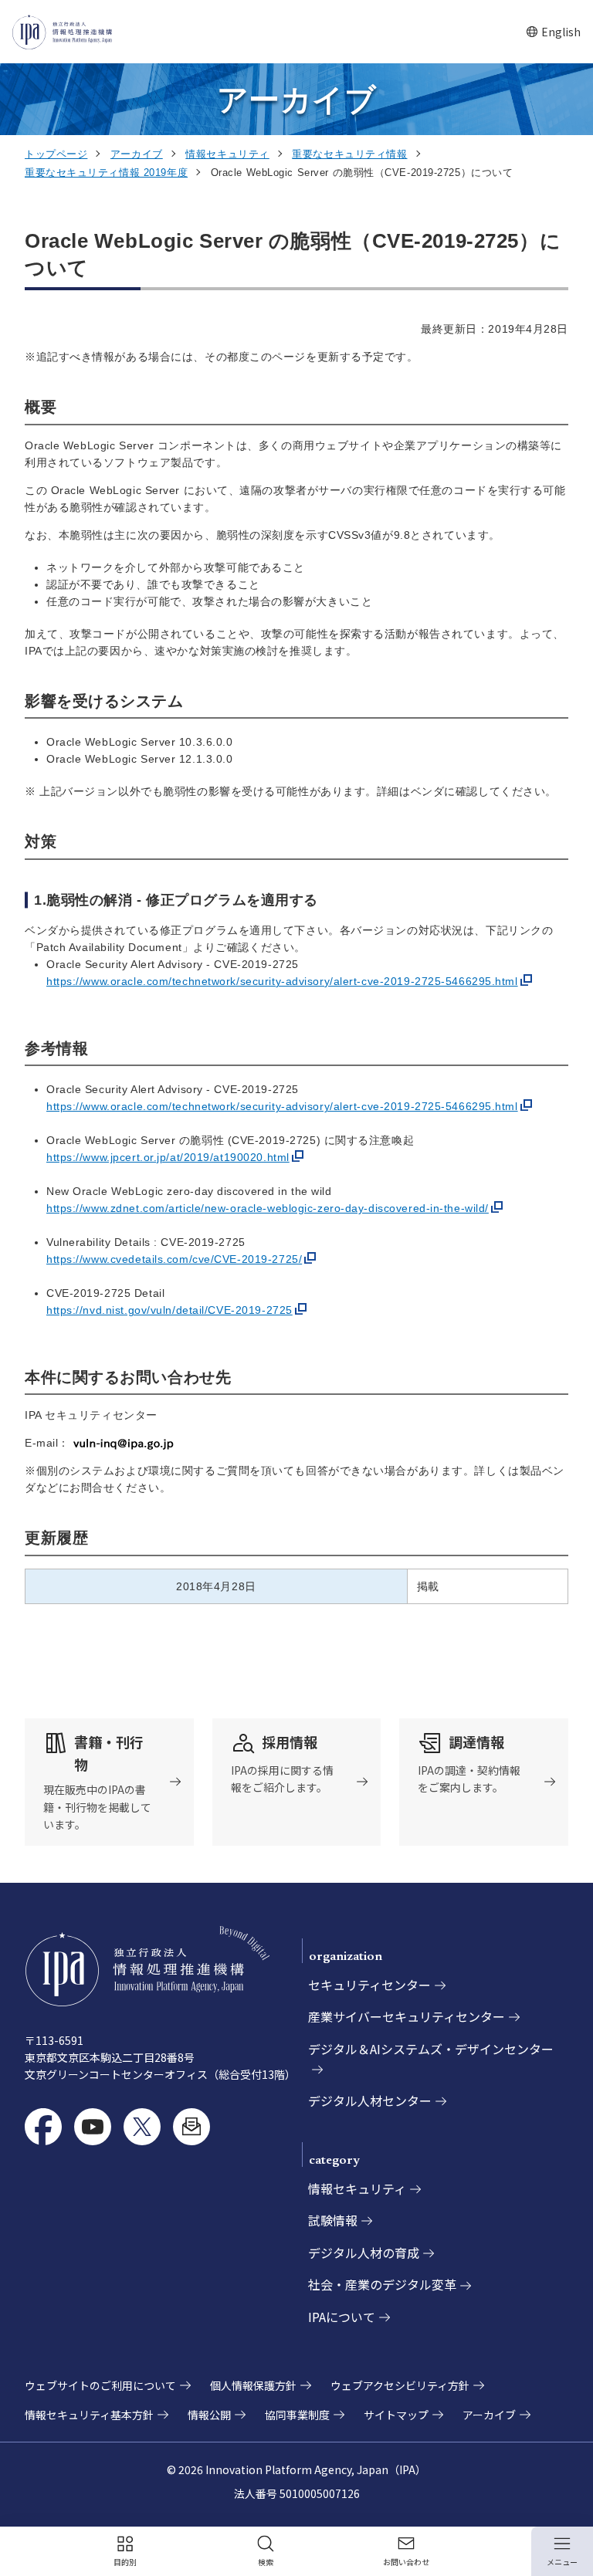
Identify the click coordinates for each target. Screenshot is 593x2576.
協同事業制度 (297, 2415)
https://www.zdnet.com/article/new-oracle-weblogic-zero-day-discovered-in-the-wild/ (268, 1208)
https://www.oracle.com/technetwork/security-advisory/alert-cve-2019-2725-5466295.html (282, 981)
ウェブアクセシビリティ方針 (400, 2385)
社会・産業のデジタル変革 (382, 2284)
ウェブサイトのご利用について (100, 2385)
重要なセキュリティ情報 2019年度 (106, 173)
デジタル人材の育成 (364, 2253)
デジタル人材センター (370, 2100)
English (553, 32)
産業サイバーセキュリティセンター (407, 2016)
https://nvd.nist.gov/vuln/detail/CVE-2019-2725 (169, 1310)
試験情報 (333, 2220)
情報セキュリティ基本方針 (89, 2415)
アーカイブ (137, 154)
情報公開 (209, 2415)
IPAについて (342, 2317)
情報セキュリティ (227, 154)
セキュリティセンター (369, 1985)
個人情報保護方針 (253, 2385)
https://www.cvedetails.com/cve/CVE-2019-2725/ (174, 1259)
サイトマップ (396, 2415)
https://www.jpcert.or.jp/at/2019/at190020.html (168, 1157)
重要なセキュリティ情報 (349, 154)
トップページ (56, 154)
